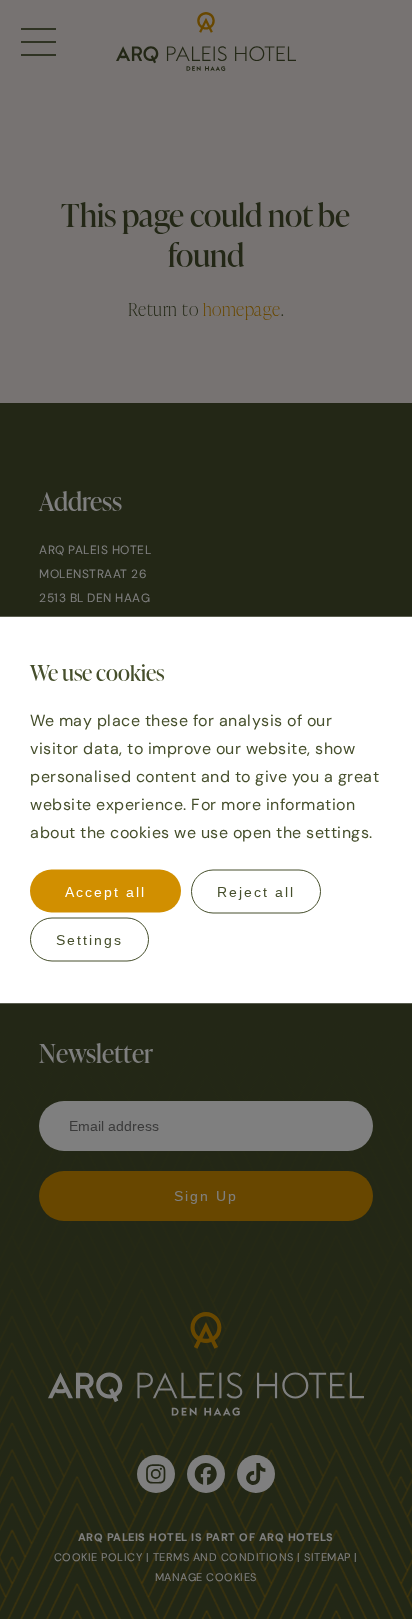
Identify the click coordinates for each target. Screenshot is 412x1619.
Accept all (105, 891)
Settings (89, 939)
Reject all (256, 891)
